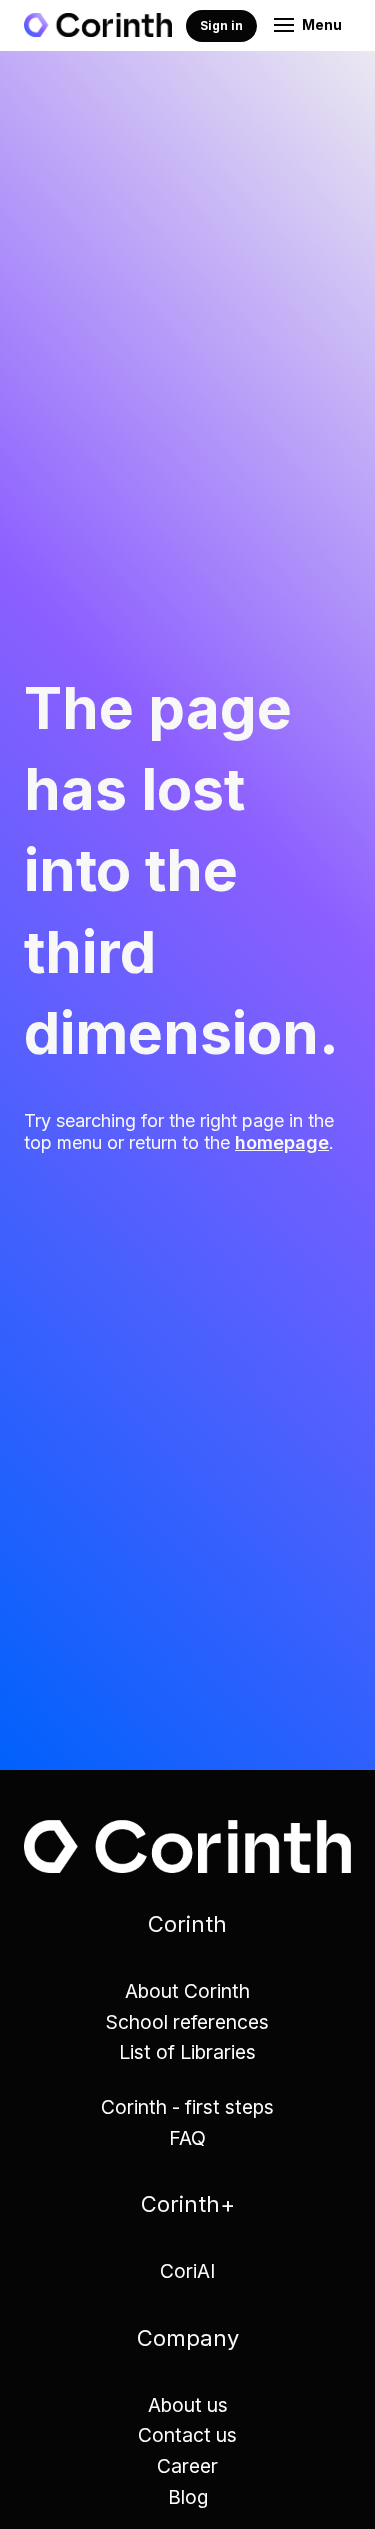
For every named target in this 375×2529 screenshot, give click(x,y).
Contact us (187, 2435)
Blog (188, 2497)
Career (187, 2466)
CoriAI (187, 2271)
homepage (282, 1142)
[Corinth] (98, 25)
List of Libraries (187, 2052)
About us (188, 2405)
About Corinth (187, 1991)
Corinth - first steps (187, 2107)
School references (187, 2022)
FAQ (187, 2138)
